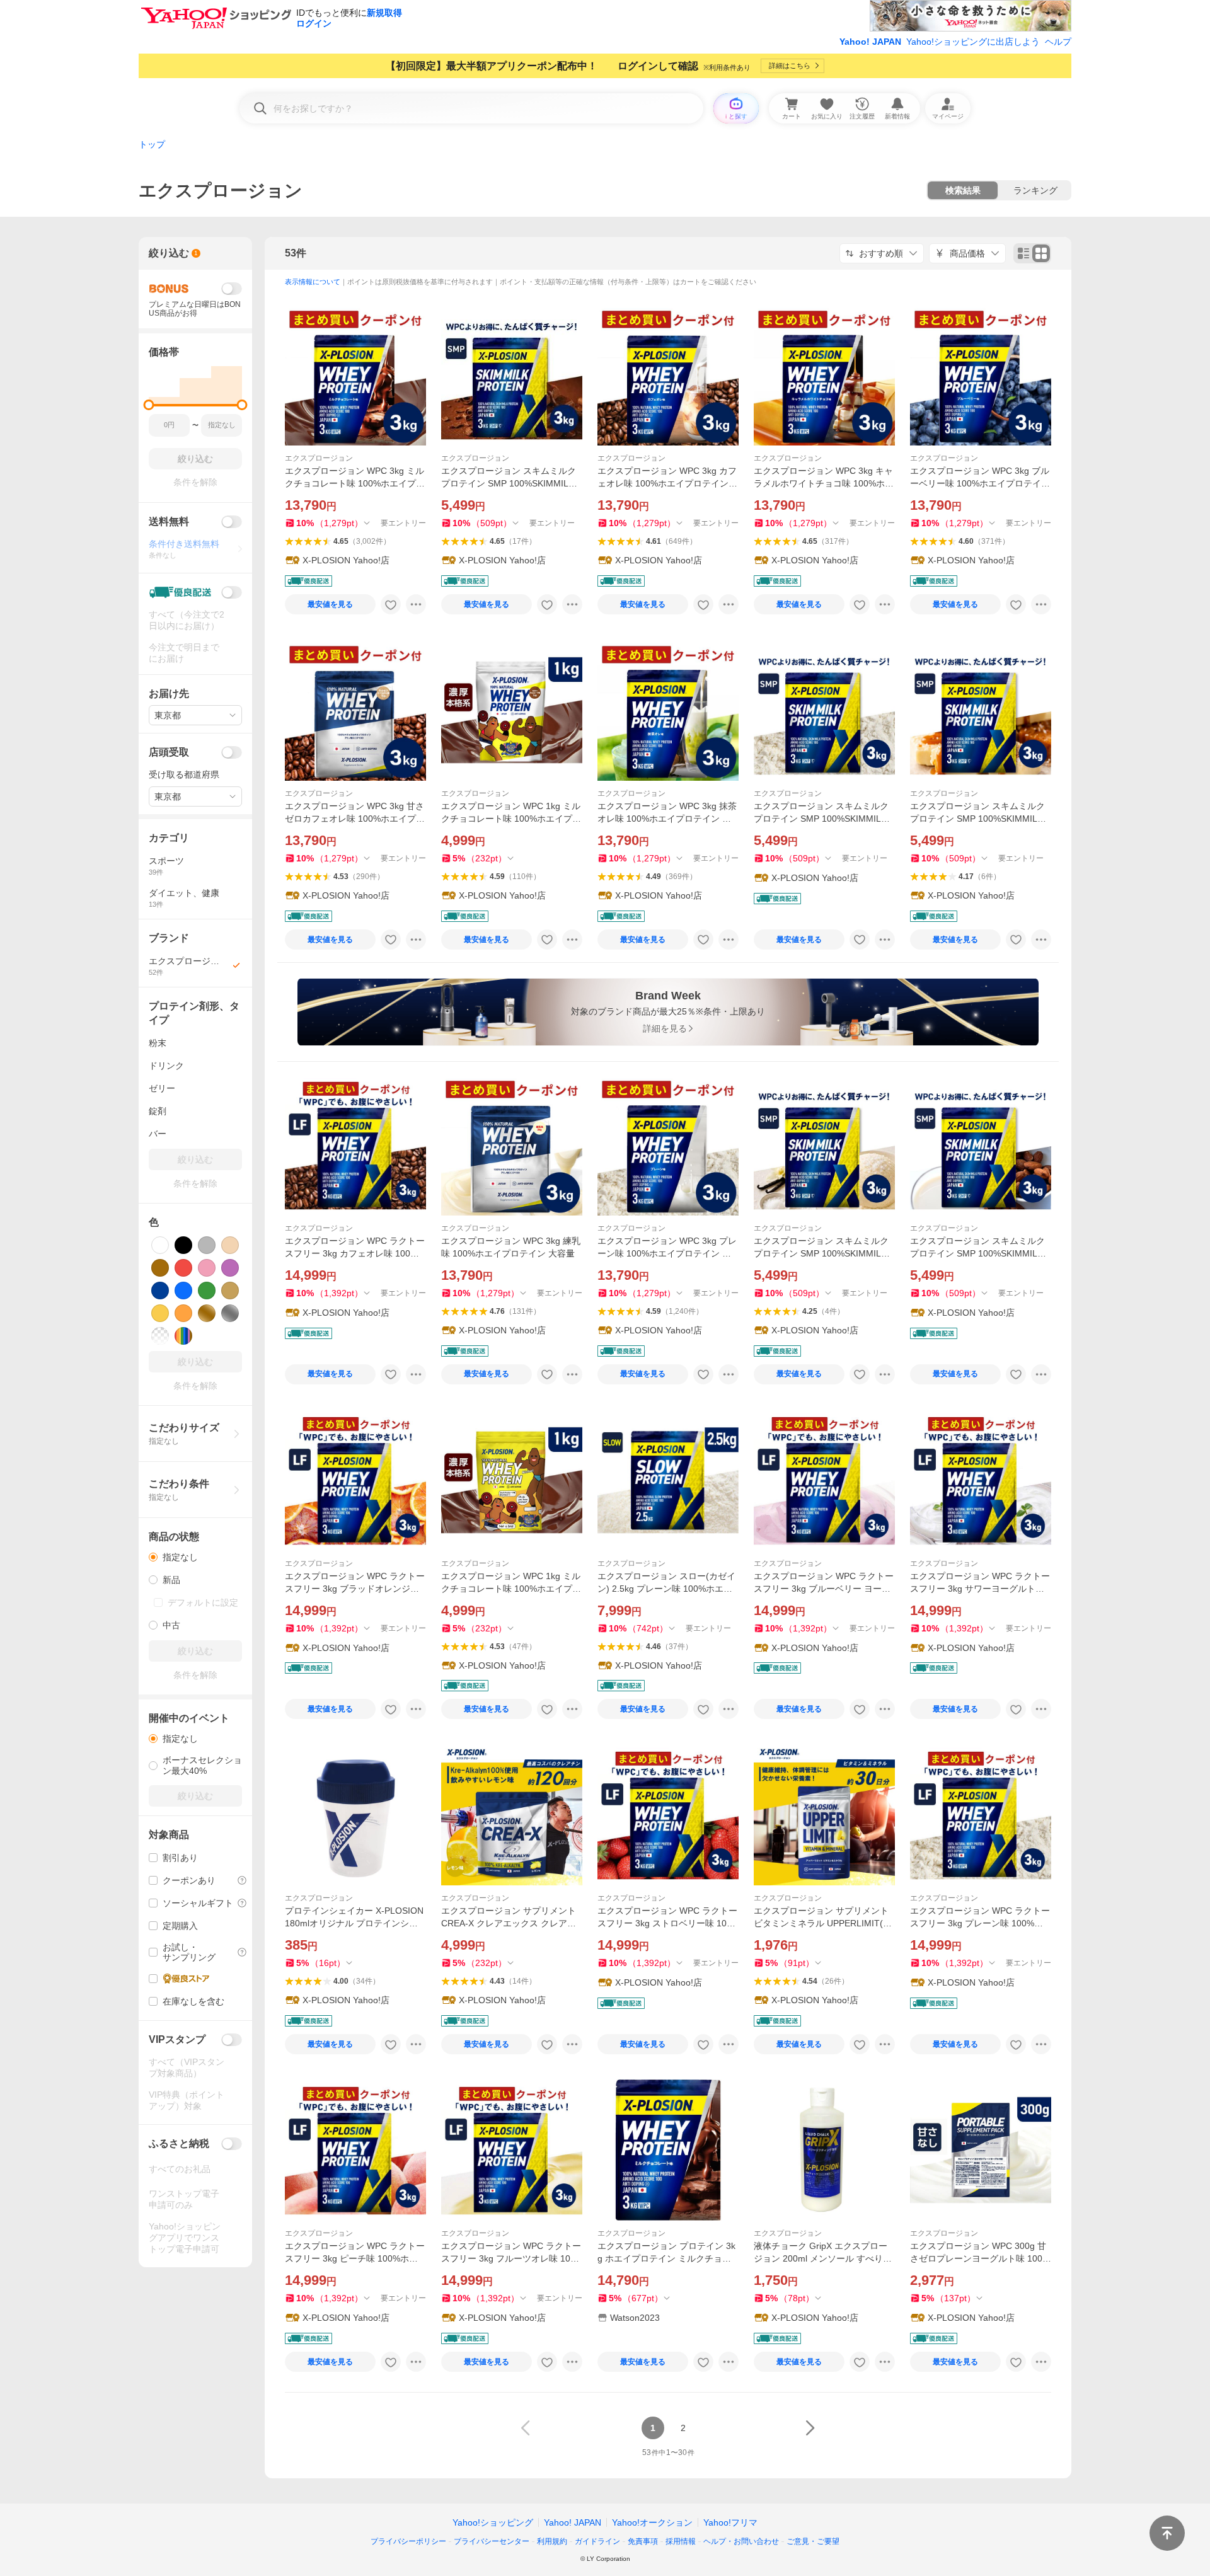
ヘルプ (1058, 42)
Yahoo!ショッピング (493, 2522)
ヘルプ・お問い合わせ (741, 2541)
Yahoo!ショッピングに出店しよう (973, 42)
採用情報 (681, 2541)
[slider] (149, 405)
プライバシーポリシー (408, 2541)
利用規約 (552, 2541)
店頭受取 (169, 752)
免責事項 (643, 2541)
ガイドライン (597, 2541)
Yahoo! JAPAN (870, 42)
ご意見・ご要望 (813, 2541)
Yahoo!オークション (652, 2522)
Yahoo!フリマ (730, 2522)
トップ (152, 144)
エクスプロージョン (319, 458)
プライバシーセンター (492, 2541)
